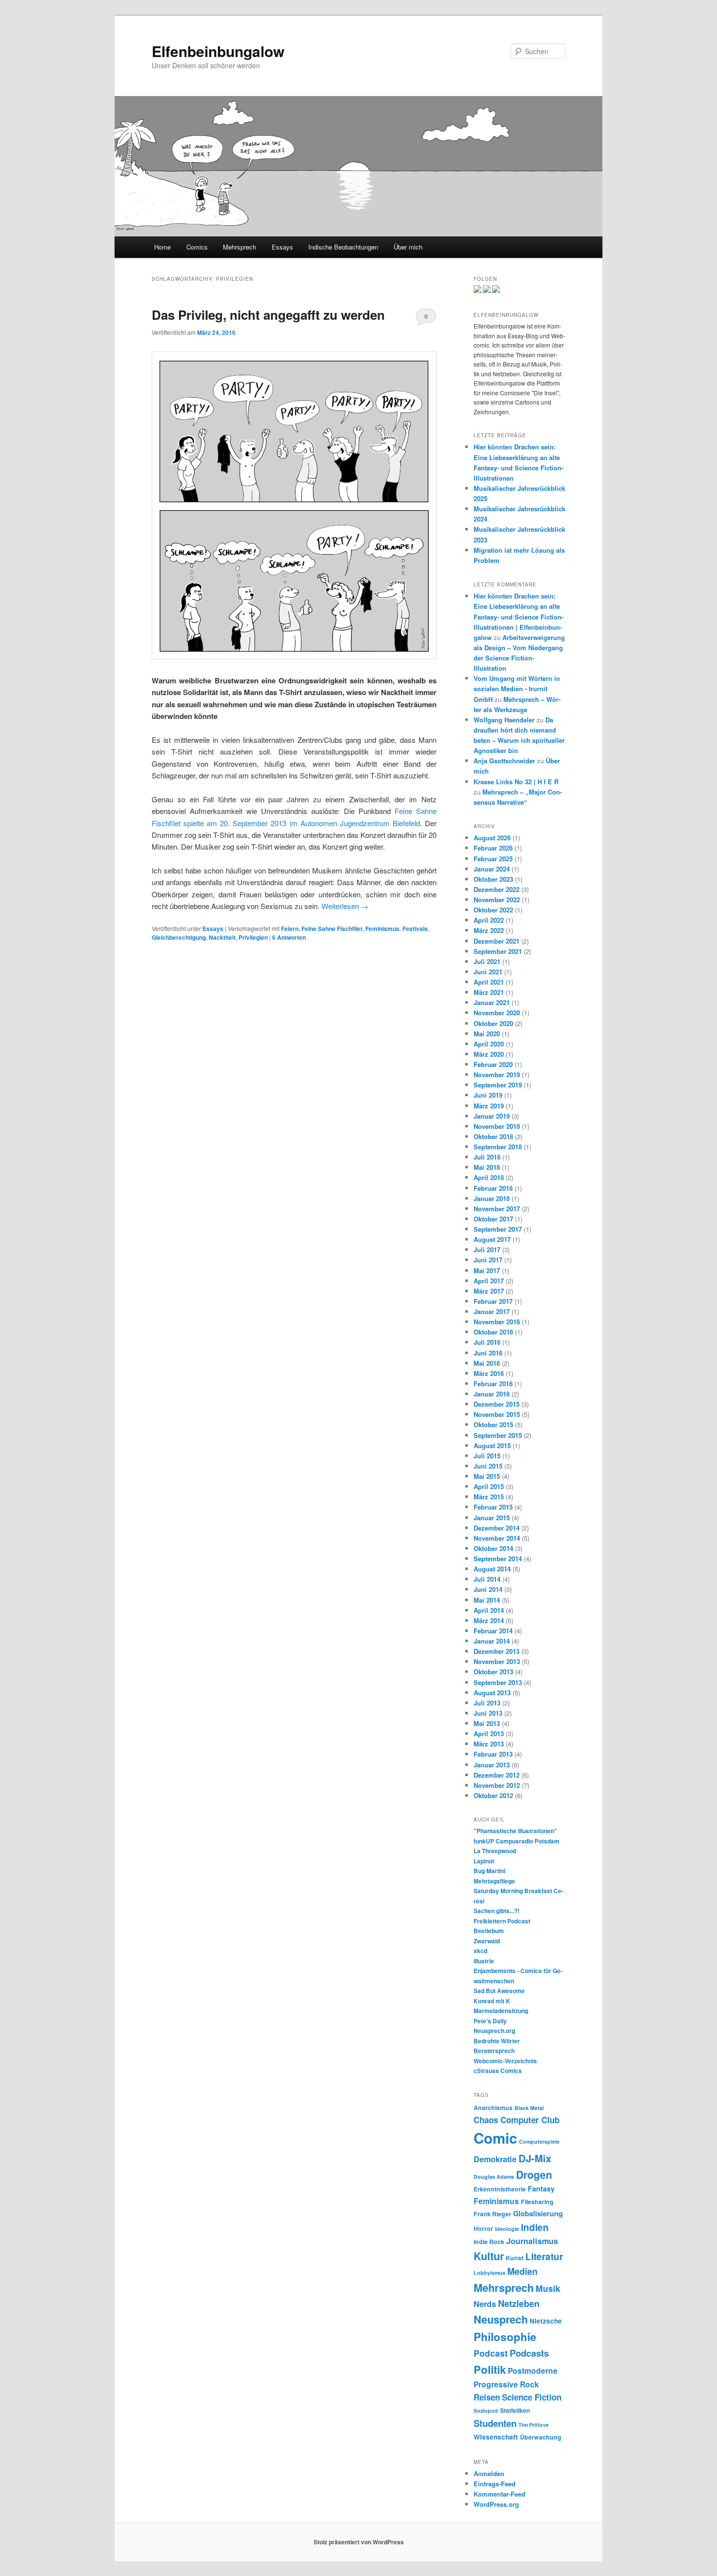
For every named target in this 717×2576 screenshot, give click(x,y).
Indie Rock (489, 2242)
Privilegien (253, 937)
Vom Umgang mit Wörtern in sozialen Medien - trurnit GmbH (517, 688)
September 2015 (498, 1435)
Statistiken (515, 2410)
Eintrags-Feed (495, 2484)
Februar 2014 (493, 1631)
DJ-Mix (535, 2158)
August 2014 (492, 1569)
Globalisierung (538, 2213)
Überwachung (541, 2437)
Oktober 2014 (493, 1548)
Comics (197, 247)
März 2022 (489, 930)
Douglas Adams (494, 2177)
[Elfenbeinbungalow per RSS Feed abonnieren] (496, 291)
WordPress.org (496, 2504)
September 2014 (498, 1559)
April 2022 (489, 920)
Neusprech (501, 2319)
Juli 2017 (487, 1249)
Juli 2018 (487, 1157)
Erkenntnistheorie (500, 2189)
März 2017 (489, 1291)
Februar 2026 (493, 848)
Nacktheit (222, 937)
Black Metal (529, 2108)
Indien (535, 2227)
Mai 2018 (487, 1167)
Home (162, 247)
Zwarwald (487, 1941)
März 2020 (489, 1054)
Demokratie (495, 2159)
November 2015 (497, 1414)
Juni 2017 (488, 1260)
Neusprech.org (494, 2031)
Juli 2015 (487, 1456)
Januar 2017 (492, 1311)
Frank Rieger (492, 2214)
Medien (522, 2271)
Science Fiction (532, 2397)
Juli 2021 (487, 961)
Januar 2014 (492, 1641)
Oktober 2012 (493, 1795)
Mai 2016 (487, 1363)
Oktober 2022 (493, 910)
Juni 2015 (488, 1466)
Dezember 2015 (497, 1404)
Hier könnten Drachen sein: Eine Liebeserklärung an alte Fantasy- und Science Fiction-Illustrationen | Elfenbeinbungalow (518, 617)
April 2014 (489, 1610)
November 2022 (497, 900)
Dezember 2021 (497, 941)
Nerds (485, 2304)
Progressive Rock (506, 2384)
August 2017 (492, 1239)
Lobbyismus (489, 2273)
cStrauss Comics (498, 2071)
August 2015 (492, 1445)
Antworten (289, 937)
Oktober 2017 (493, 1219)
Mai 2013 (487, 1723)
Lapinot (484, 1861)
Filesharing (537, 2202)
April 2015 (489, 1486)
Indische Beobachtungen (343, 247)
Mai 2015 (487, 1476)
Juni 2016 (488, 1353)
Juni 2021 (488, 972)
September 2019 (498, 1085)
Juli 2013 (487, 1703)
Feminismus (382, 929)
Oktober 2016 (493, 1332)
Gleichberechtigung (179, 937)
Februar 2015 (493, 1507)
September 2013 (498, 1682)
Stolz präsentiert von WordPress (359, 2542)
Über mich (408, 247)
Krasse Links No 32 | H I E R (516, 782)
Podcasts (529, 2353)
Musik (548, 2288)
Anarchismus (493, 2108)
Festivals (415, 929)
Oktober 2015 (493, 1424)
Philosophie (505, 2337)
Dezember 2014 (497, 1528)
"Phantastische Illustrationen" (515, 1831)
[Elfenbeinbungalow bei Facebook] (487, 291)
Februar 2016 (493, 1384)
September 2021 (498, 951)
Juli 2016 (487, 1342)
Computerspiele (539, 2141)
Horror (483, 2228)
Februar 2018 (493, 1188)
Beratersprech (494, 2051)
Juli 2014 (487, 1579)
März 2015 (489, 1497)
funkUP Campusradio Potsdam (517, 1841)
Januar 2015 (492, 1518)
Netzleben (519, 2304)
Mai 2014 (487, 1600)
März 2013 (489, 1744)
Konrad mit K (492, 2001)
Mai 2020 (487, 1034)
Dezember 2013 (497, 1651)
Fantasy (541, 2189)
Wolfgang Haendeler (504, 720)
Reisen (487, 2397)
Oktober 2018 (493, 1136)
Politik (490, 2369)
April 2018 (489, 1177)
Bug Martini (489, 1871)
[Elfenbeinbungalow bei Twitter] (478, 291)
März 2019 (489, 1106)
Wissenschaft (496, 2437)
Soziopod (486, 2411)
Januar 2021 (492, 1002)
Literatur (544, 2256)
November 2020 (497, 1013)
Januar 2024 (492, 869)
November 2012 (497, 1785)
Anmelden (489, 2473)
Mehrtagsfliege (494, 1881)
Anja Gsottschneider (504, 761)
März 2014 (489, 1620)
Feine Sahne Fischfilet (332, 929)
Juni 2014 (488, 1589)
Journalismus (532, 2241)
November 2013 (497, 1661)
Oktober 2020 (493, 1023)
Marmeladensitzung (501, 2011)
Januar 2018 (492, 1198)
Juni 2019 (488, 1095)
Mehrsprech (239, 247)
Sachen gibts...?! (497, 1911)
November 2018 (497, 1126)
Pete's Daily (490, 2021)
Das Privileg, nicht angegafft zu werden (268, 315)
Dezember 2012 (497, 1775)
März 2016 (489, 1373)
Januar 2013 (492, 1765)
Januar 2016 (492, 1394)
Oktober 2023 (493, 879)
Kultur (489, 2256)
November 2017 (497, 1209)
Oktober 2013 (493, 1672)
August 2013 (492, 1693)
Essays (282, 247)
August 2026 (492, 838)
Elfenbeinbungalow (218, 51)
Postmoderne (533, 2371)
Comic (495, 2138)
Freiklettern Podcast (502, 1921)
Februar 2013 (493, 1754)
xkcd (480, 1951)
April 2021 (489, 982)
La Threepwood (495, 1851)
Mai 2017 (487, 1270)
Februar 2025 (493, 859)
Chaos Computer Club (517, 2120)
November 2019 (497, 1075)
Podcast (491, 2353)
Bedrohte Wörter (497, 2041)
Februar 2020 (493, 1064)
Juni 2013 (488, 1713)
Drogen (534, 2174)
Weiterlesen (345, 906)
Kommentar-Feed (499, 2494)
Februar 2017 (493, 1301)
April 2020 (489, 1044)
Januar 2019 (492, 1116)
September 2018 (498, 1147)
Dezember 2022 (497, 889)
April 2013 (489, 1733)
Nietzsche (546, 2321)
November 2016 (497, 1322)
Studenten (495, 2423)
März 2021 (489, 992)
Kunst (515, 2258)
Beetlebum (489, 1931)
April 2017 (489, 1281)
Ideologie (507, 2229)
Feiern (290, 929)
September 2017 (498, 1229)
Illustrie (484, 1961)
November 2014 (497, 1538)
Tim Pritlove (534, 2425)
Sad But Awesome (499, 1991)
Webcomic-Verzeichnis (505, 2061)
